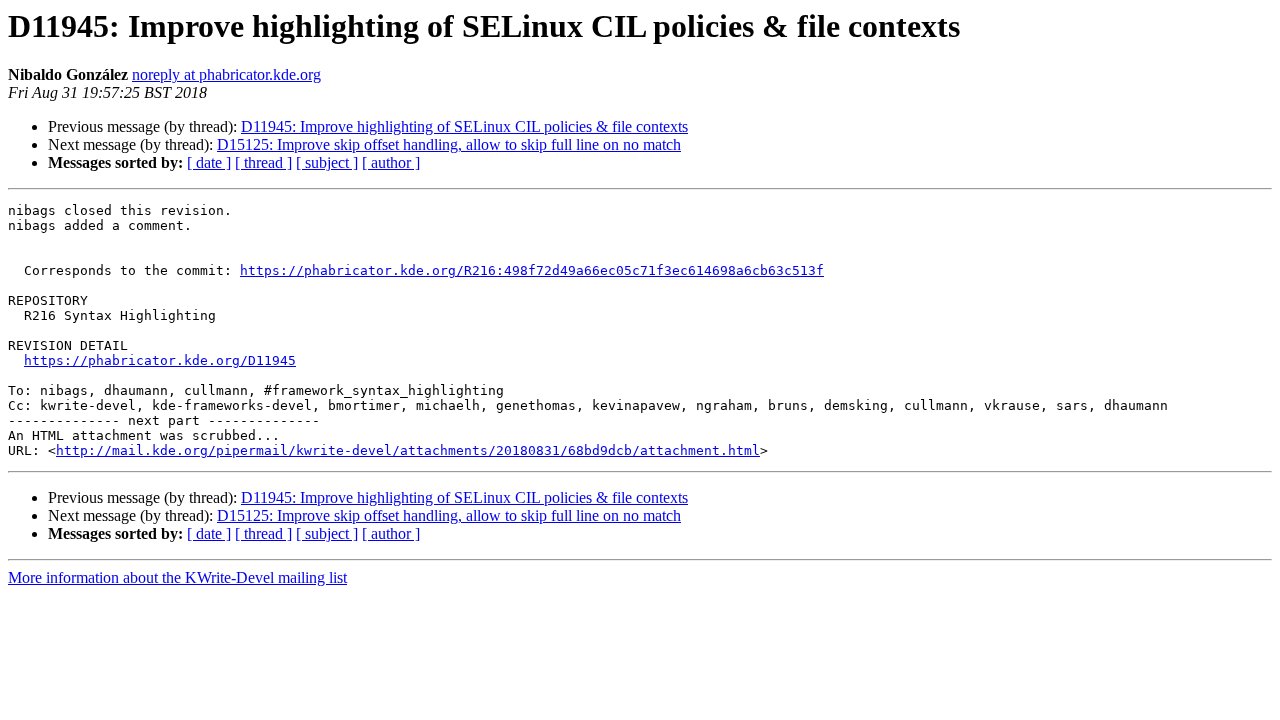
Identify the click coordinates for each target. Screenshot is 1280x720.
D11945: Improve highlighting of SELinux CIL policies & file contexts (464, 126)
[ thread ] (263, 162)
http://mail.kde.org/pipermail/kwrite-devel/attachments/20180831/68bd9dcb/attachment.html (408, 450)
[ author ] (391, 162)
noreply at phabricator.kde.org (226, 74)
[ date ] (209, 162)
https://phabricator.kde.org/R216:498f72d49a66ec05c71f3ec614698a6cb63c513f (532, 270)
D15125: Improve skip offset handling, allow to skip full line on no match (449, 144)
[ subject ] (327, 162)
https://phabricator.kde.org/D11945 (160, 360)
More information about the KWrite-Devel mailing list (177, 577)
